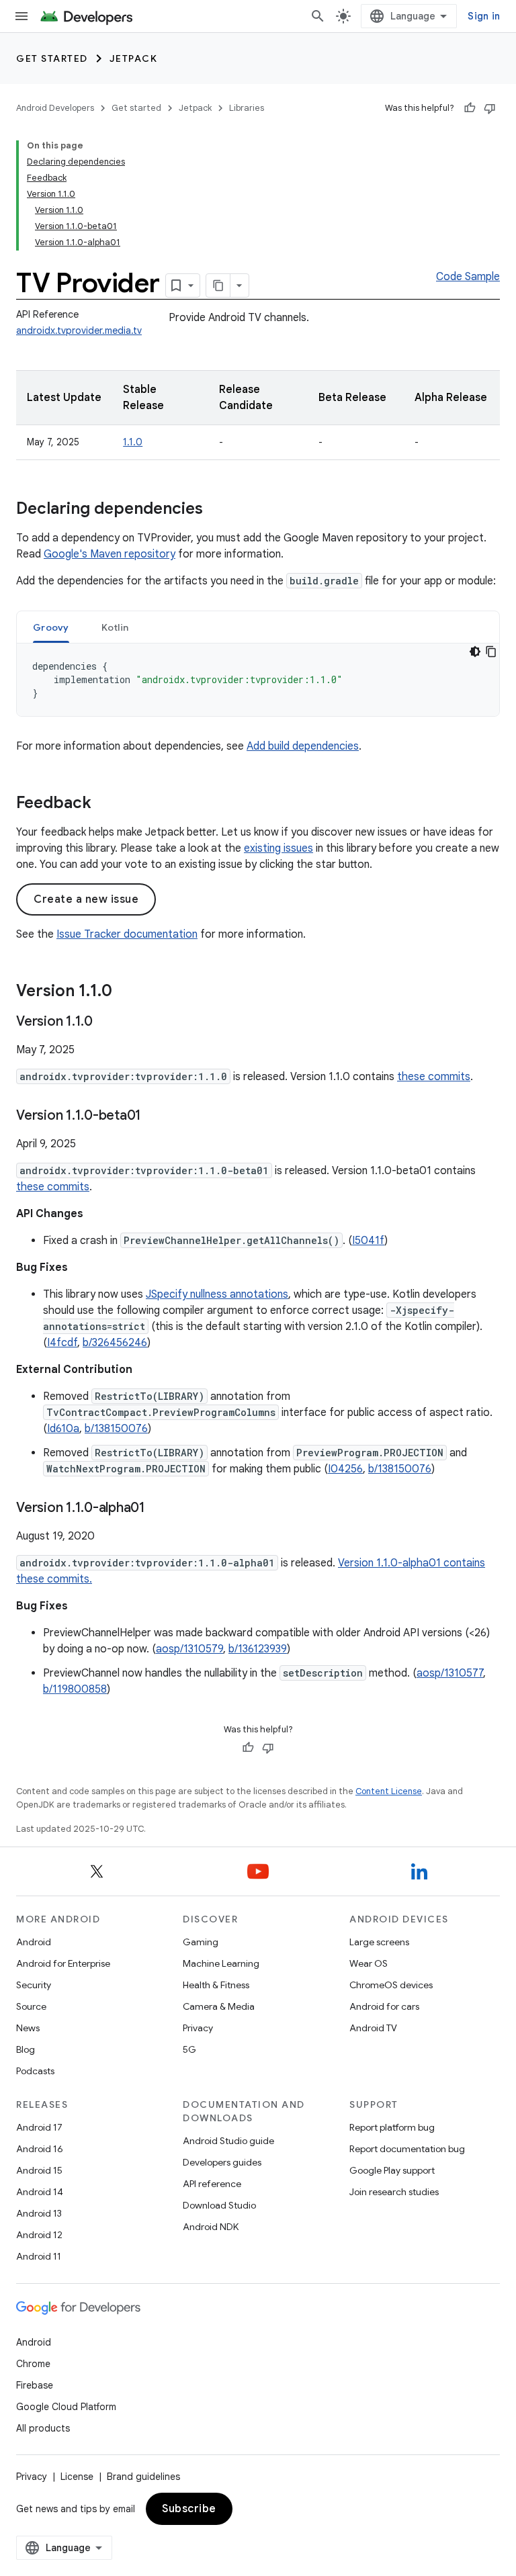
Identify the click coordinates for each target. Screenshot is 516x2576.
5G (189, 2049)
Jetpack (134, 58)
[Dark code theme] (475, 652)
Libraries (247, 108)
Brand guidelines (143, 2477)
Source (31, 2006)
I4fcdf (62, 1343)
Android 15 (39, 2170)
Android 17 (39, 2127)
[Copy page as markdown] (218, 285)
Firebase (35, 2385)
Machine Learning (221, 1963)
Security (34, 1985)
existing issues (278, 848)
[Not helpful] (490, 108)
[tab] (51, 627)
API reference (212, 2184)
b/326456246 (115, 1343)
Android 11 (39, 2256)
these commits (434, 1077)
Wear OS (369, 1963)
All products (43, 2428)
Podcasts (35, 2071)
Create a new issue (86, 899)
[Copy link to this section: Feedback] (105, 804)
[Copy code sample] (491, 652)
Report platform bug (392, 2127)
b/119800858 (75, 1689)
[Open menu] (21, 16)
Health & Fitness (216, 1985)
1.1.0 (133, 442)
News (28, 2028)
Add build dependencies (303, 746)
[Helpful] (470, 108)
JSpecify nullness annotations (217, 1294)
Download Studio (219, 2205)
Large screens (379, 1942)
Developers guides (222, 2162)
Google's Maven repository (110, 554)
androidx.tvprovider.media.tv (79, 330)
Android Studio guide (228, 2141)
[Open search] (318, 16)
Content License (389, 1791)
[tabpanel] (258, 680)
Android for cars (384, 2006)
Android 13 (39, 2213)
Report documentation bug (407, 2149)
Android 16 (40, 2149)
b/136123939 (258, 1649)
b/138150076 (116, 1429)
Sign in (484, 16)
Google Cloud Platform (66, 2407)
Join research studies (394, 2192)
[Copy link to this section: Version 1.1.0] (126, 992)
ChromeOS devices (391, 1985)
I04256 (345, 1469)
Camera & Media (219, 2006)
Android (34, 1942)
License (77, 2477)
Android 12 (39, 2235)
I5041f (368, 1241)
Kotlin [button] (115, 627)
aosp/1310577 (450, 1673)
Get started (52, 58)
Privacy (198, 2028)
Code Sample (468, 277)
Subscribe (189, 2509)
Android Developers (55, 108)
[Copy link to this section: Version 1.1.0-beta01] (155, 1116)
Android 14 (40, 2192)
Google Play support (392, 2170)
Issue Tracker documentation (127, 934)
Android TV (373, 2028)
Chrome (33, 2364)
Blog (26, 2049)
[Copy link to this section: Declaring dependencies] (216, 510)
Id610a (63, 1429)
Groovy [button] (51, 627)
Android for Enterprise (63, 1963)
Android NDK (211, 2227)
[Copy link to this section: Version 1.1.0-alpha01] (159, 1509)
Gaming (201, 1942)
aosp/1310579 (189, 1649)
